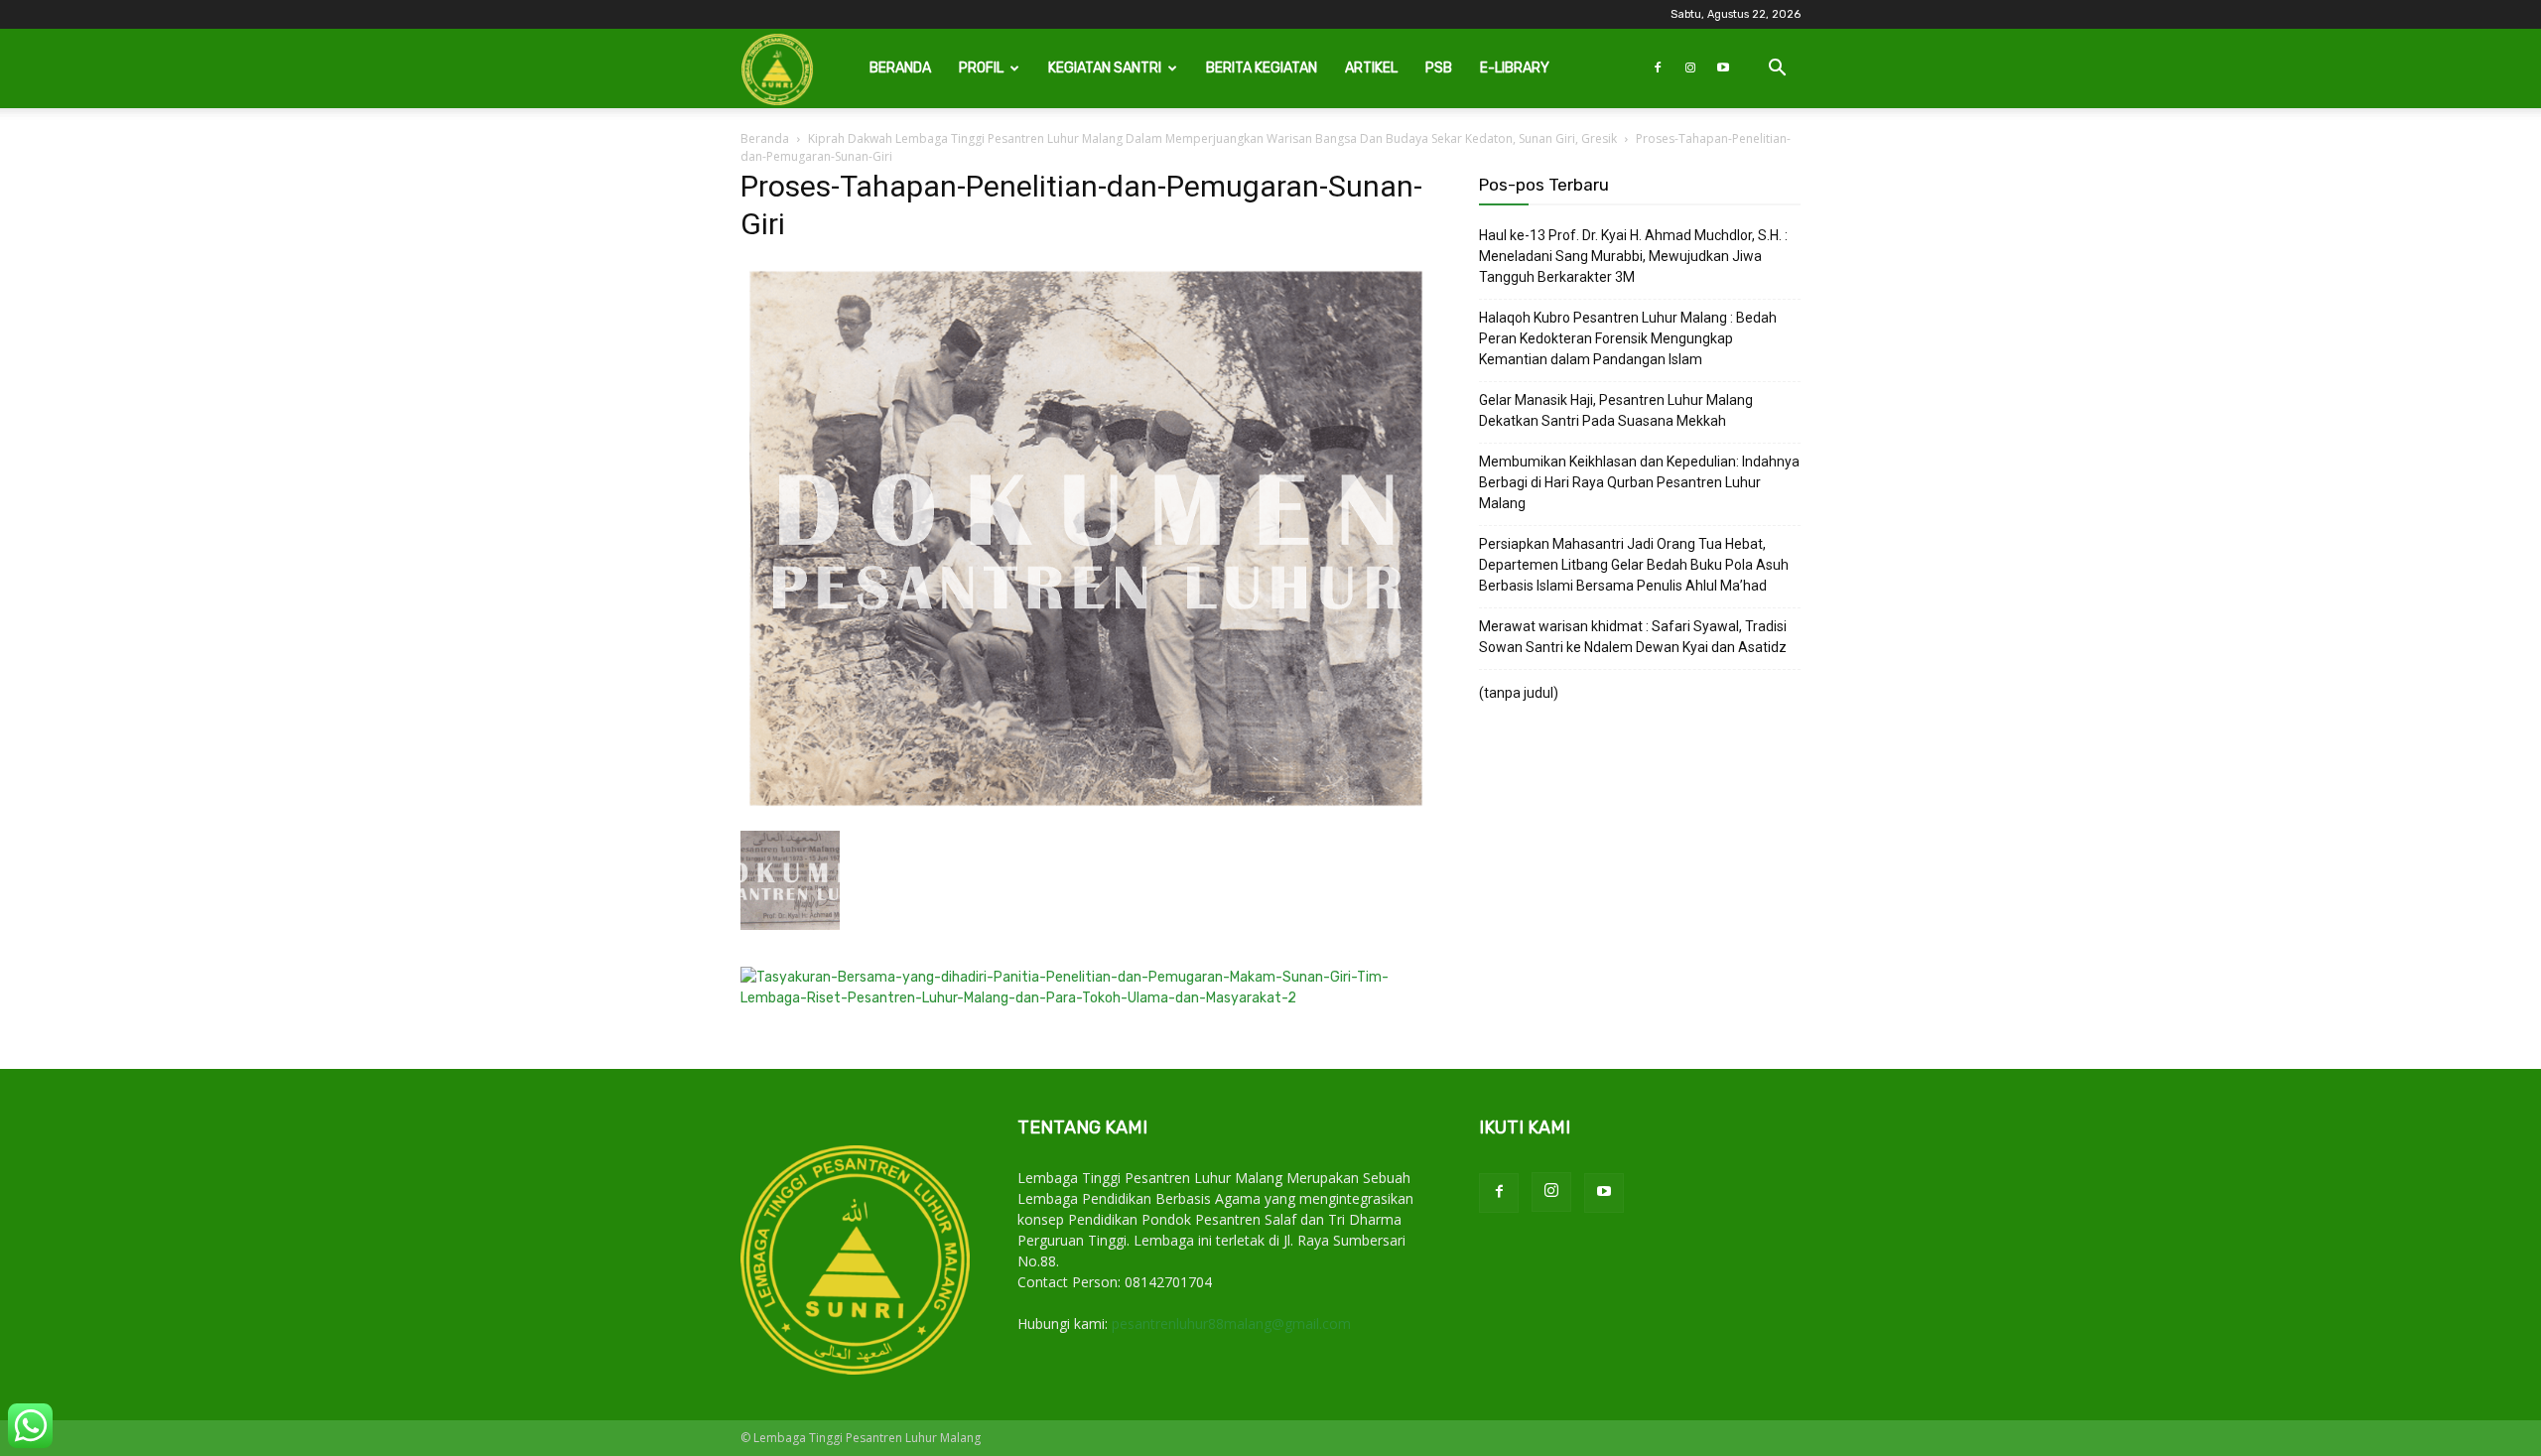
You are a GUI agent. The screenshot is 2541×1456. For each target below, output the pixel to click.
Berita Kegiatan (1262, 68)
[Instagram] (1690, 68)
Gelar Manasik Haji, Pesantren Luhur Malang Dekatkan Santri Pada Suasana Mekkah (1616, 410)
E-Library (1515, 68)
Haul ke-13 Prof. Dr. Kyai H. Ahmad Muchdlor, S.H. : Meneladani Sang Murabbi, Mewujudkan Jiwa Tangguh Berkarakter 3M (1633, 256)
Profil (981, 68)
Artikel (1371, 68)
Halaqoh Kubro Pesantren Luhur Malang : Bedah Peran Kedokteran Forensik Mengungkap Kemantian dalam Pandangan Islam (1628, 338)
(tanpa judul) (1519, 693)
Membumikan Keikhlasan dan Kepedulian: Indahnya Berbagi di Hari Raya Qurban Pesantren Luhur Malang (1639, 482)
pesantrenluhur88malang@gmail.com (1231, 1324)
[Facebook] (1658, 68)
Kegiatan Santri (1105, 68)
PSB (1439, 68)
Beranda (900, 68)
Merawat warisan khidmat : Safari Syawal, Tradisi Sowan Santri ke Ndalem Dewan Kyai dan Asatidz (1633, 637)
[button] (1777, 70)
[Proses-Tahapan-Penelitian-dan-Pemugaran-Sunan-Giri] (1086, 810)
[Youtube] (1723, 68)
